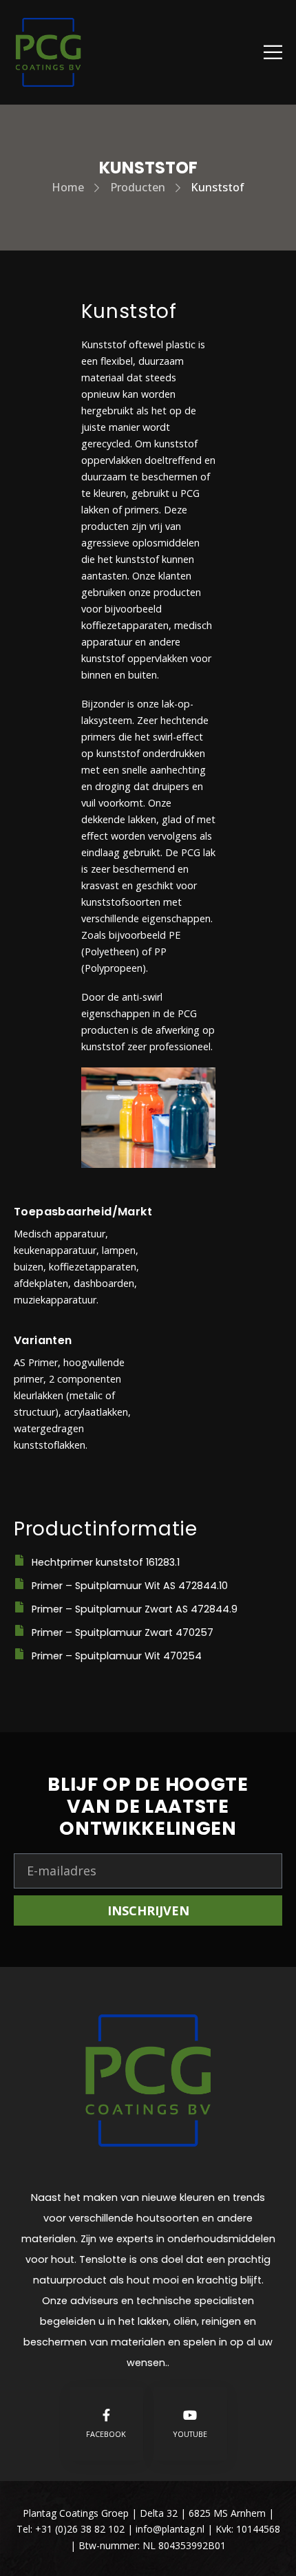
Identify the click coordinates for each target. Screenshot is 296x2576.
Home (68, 187)
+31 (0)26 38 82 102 (80, 2529)
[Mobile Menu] (273, 52)
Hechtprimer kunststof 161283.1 (106, 1562)
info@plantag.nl (171, 2529)
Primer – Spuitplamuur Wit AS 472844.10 (130, 1586)
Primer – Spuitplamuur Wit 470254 (117, 1656)
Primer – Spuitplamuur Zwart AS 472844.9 (135, 1609)
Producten (138, 187)
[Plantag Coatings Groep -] (48, 52)
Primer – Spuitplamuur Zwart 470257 (123, 1632)
